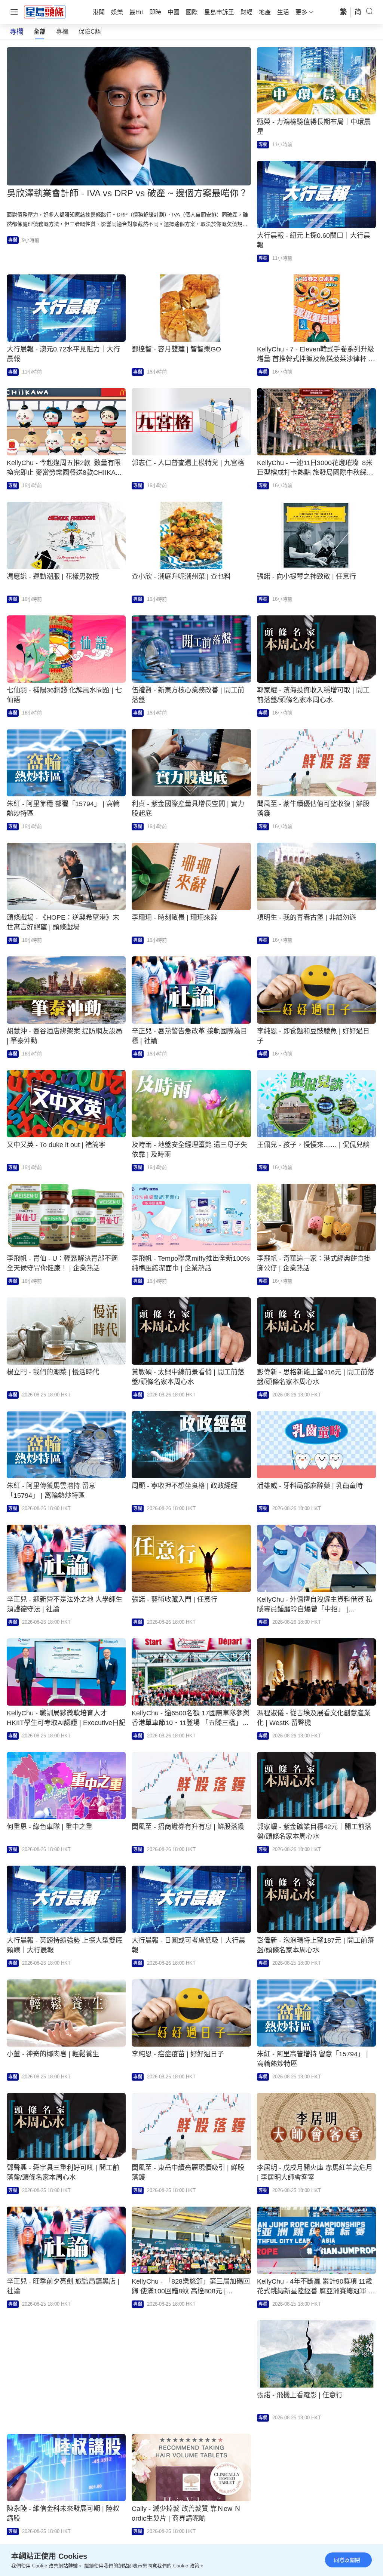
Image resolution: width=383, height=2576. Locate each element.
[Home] (45, 12)
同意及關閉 (347, 2560)
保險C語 (90, 32)
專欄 (62, 32)
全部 (40, 32)
